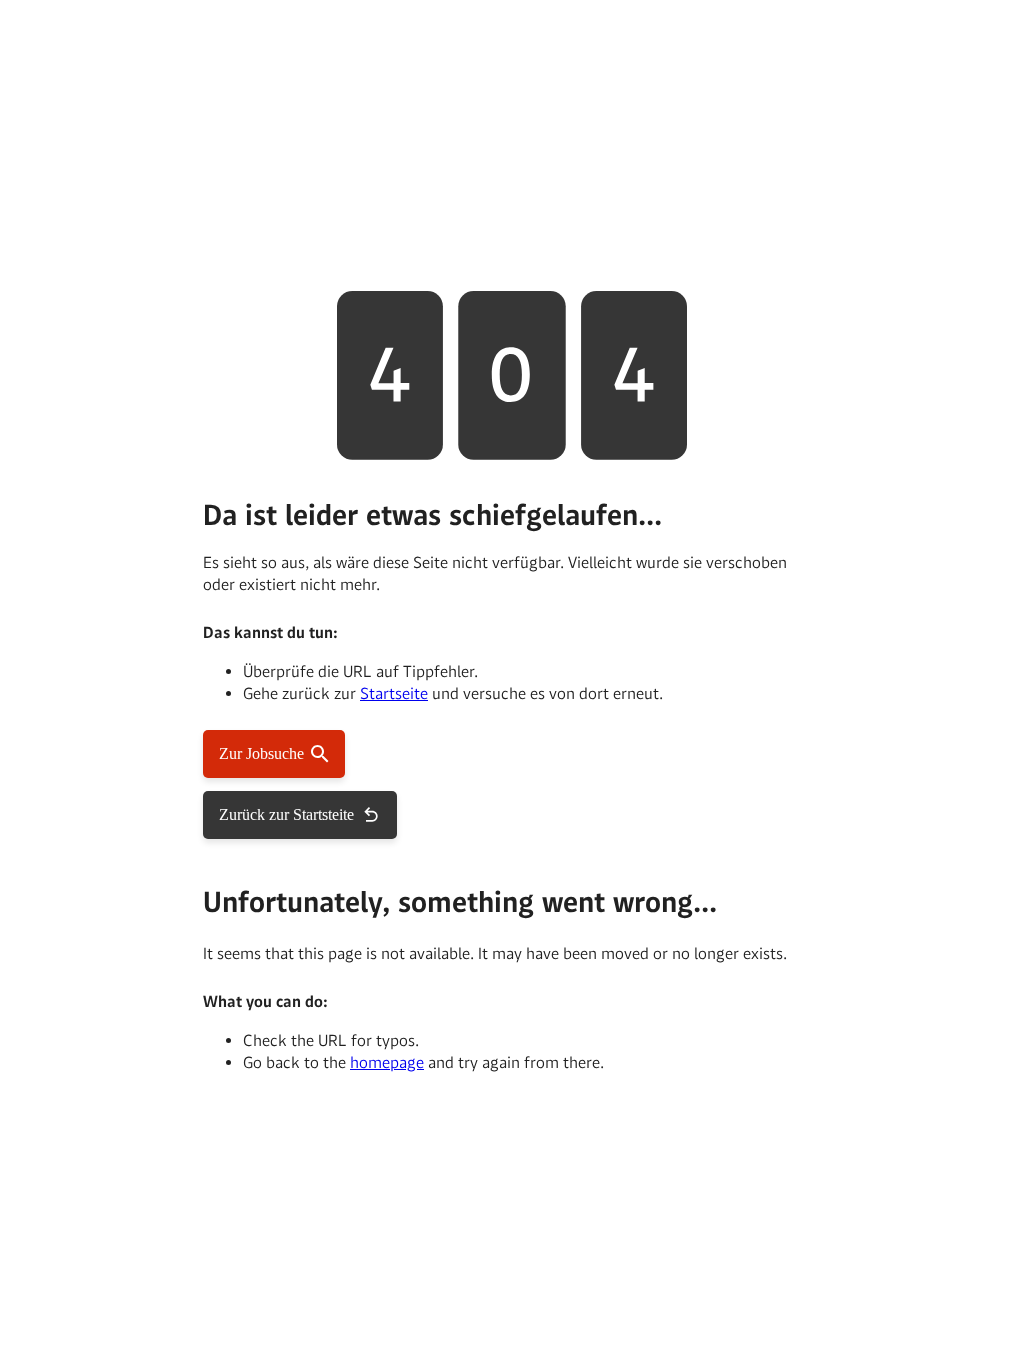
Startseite (394, 693)
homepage (387, 1062)
